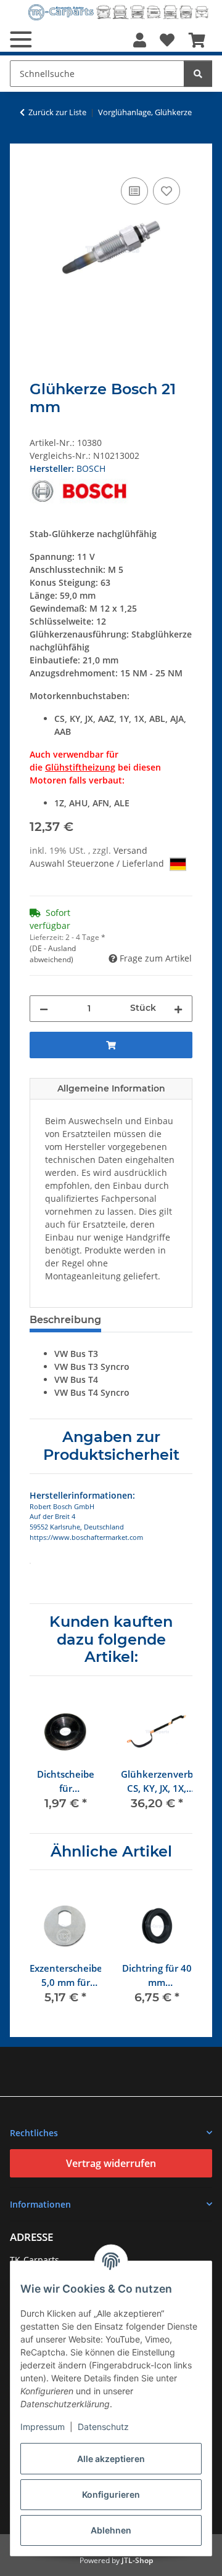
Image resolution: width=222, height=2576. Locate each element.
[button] (140, 40)
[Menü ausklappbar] (21, 39)
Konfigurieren (111, 2494)
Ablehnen (111, 2530)
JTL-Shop (137, 2560)
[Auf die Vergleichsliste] (134, 191)
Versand (130, 850)
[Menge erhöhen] (178, 1009)
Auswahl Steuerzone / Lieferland (98, 863)
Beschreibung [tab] (65, 1320)
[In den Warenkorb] (39, 161)
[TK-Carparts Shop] (118, 12)
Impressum (43, 2427)
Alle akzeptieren (111, 2459)
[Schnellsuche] (198, 74)
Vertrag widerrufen (111, 2163)
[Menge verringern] (44, 1009)
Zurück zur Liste (57, 112)
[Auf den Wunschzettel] (166, 191)
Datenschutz (103, 2427)
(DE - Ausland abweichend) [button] (53, 954)
